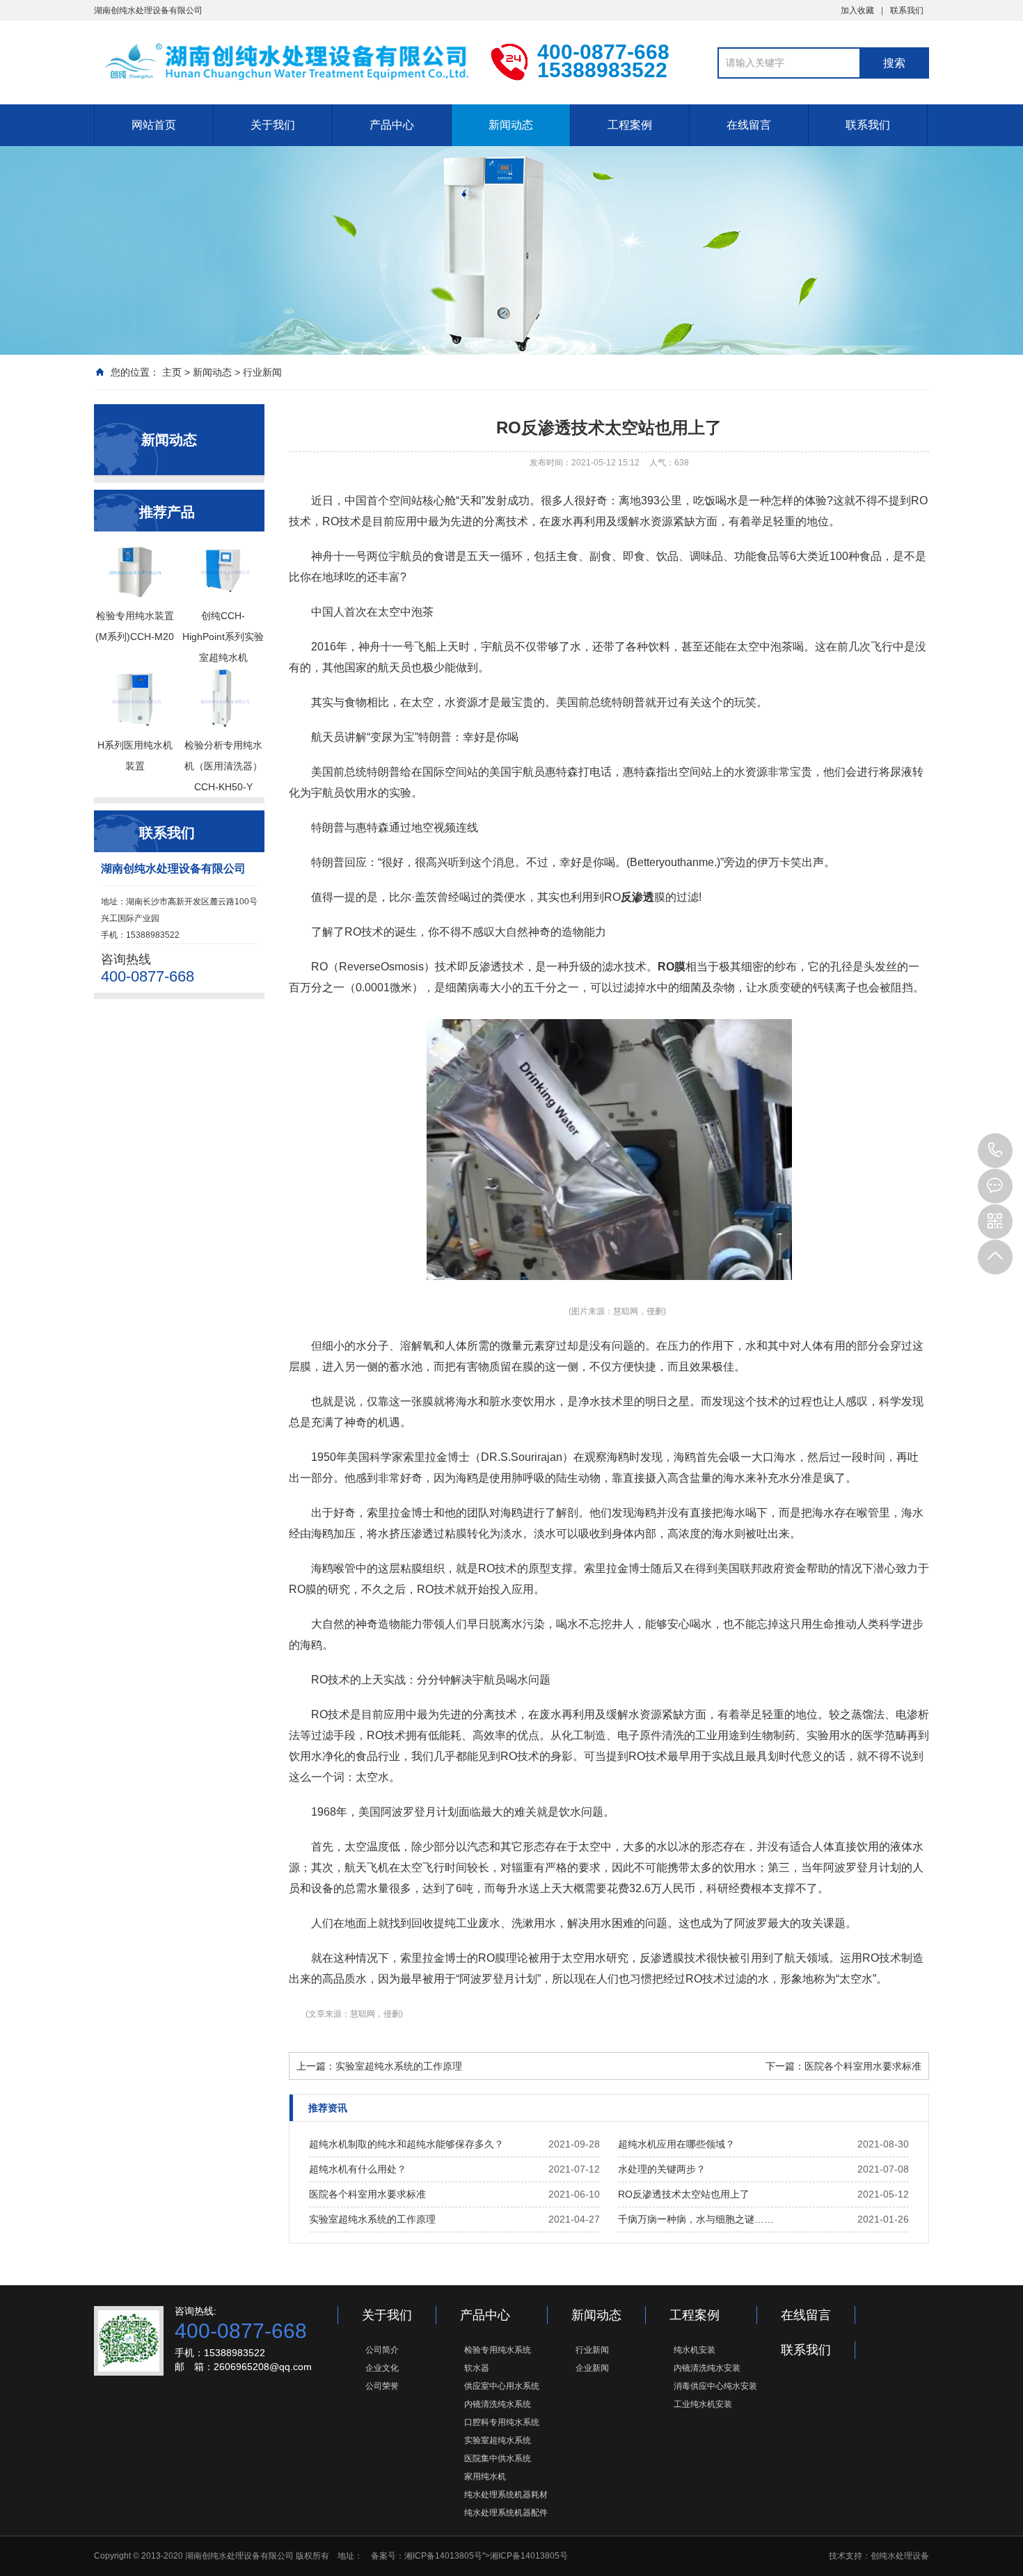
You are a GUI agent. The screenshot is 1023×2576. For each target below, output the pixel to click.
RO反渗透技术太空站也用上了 (684, 2194)
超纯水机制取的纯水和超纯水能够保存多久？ (406, 2144)
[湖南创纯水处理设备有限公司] (282, 61)
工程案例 (630, 125)
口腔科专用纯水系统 (502, 2422)
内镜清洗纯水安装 (707, 2368)
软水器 (477, 2368)
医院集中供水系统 (498, 2458)
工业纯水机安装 (703, 2404)
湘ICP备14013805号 (443, 2556)
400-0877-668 (995, 1151)
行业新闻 (262, 372)
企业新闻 (592, 2368)
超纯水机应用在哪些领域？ (676, 2144)
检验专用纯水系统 (498, 2350)
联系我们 (907, 10)
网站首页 (154, 125)
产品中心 (392, 125)
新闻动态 (511, 125)
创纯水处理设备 (900, 2556)
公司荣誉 (382, 2386)
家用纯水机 (485, 2477)
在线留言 (749, 125)
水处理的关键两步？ (662, 2169)
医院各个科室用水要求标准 (367, 2194)
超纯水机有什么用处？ (358, 2169)
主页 (172, 372)
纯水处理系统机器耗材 (506, 2495)
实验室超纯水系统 (498, 2440)
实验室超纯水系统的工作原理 (372, 2219)
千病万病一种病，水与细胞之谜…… (696, 2219)
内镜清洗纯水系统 (498, 2404)
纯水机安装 (695, 2350)
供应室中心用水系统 (502, 2386)
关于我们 (273, 125)
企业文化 (382, 2368)
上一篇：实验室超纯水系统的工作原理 (379, 2066)
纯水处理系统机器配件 (506, 2513)
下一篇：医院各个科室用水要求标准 (843, 2066)
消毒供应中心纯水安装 (715, 2386)
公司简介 (382, 2350)
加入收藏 (857, 10)
